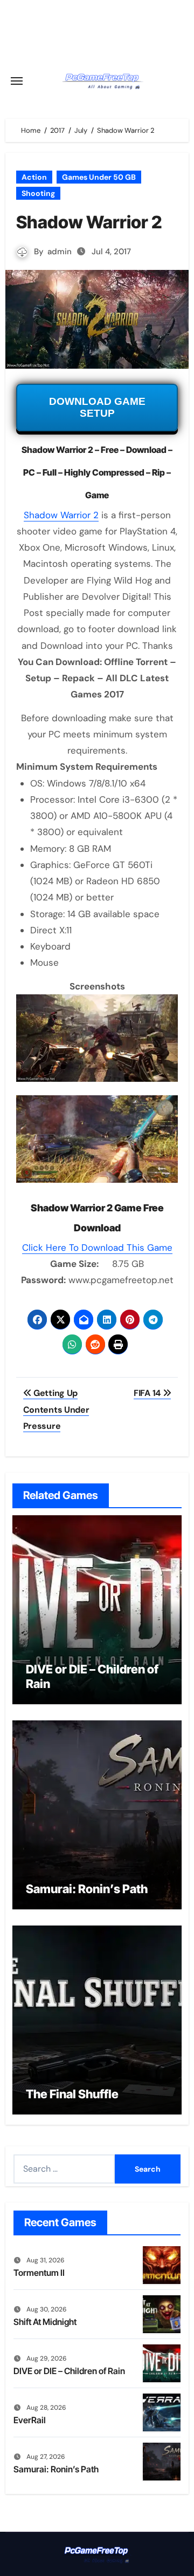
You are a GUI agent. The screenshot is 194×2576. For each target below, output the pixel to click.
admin (60, 252)
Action (34, 177)
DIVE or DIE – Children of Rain (69, 2371)
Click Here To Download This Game (97, 1248)
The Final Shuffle (72, 2094)
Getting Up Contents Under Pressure (56, 1409)
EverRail (30, 2420)
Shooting (38, 193)
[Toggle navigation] (17, 81)
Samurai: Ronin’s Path (87, 1889)
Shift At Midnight (45, 2322)
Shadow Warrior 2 (61, 515)
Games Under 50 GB (99, 177)
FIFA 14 (148, 1393)
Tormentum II (39, 2273)
